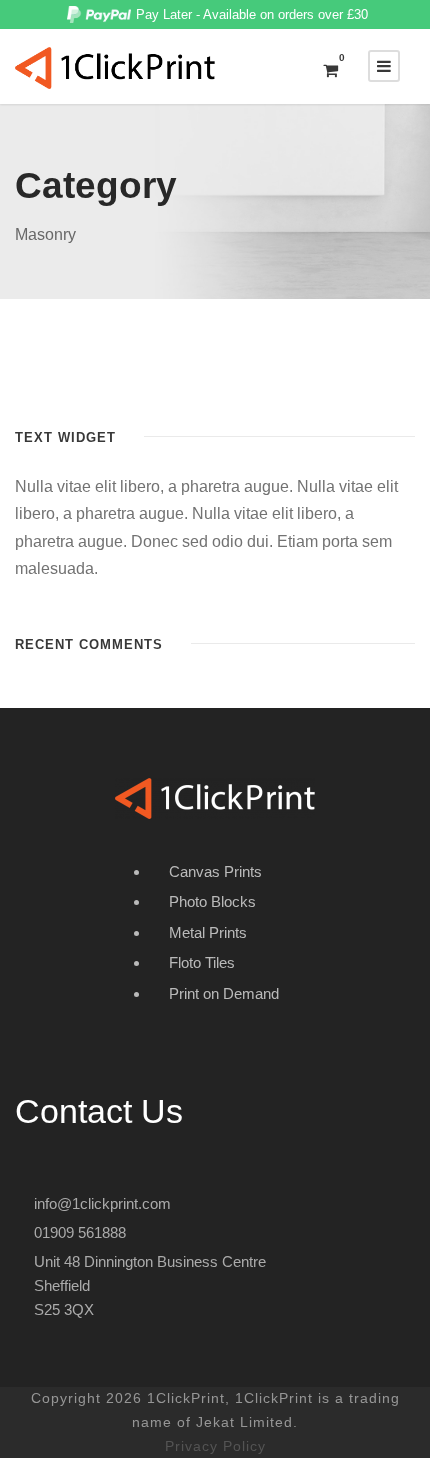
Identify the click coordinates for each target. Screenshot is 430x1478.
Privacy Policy (215, 1446)
